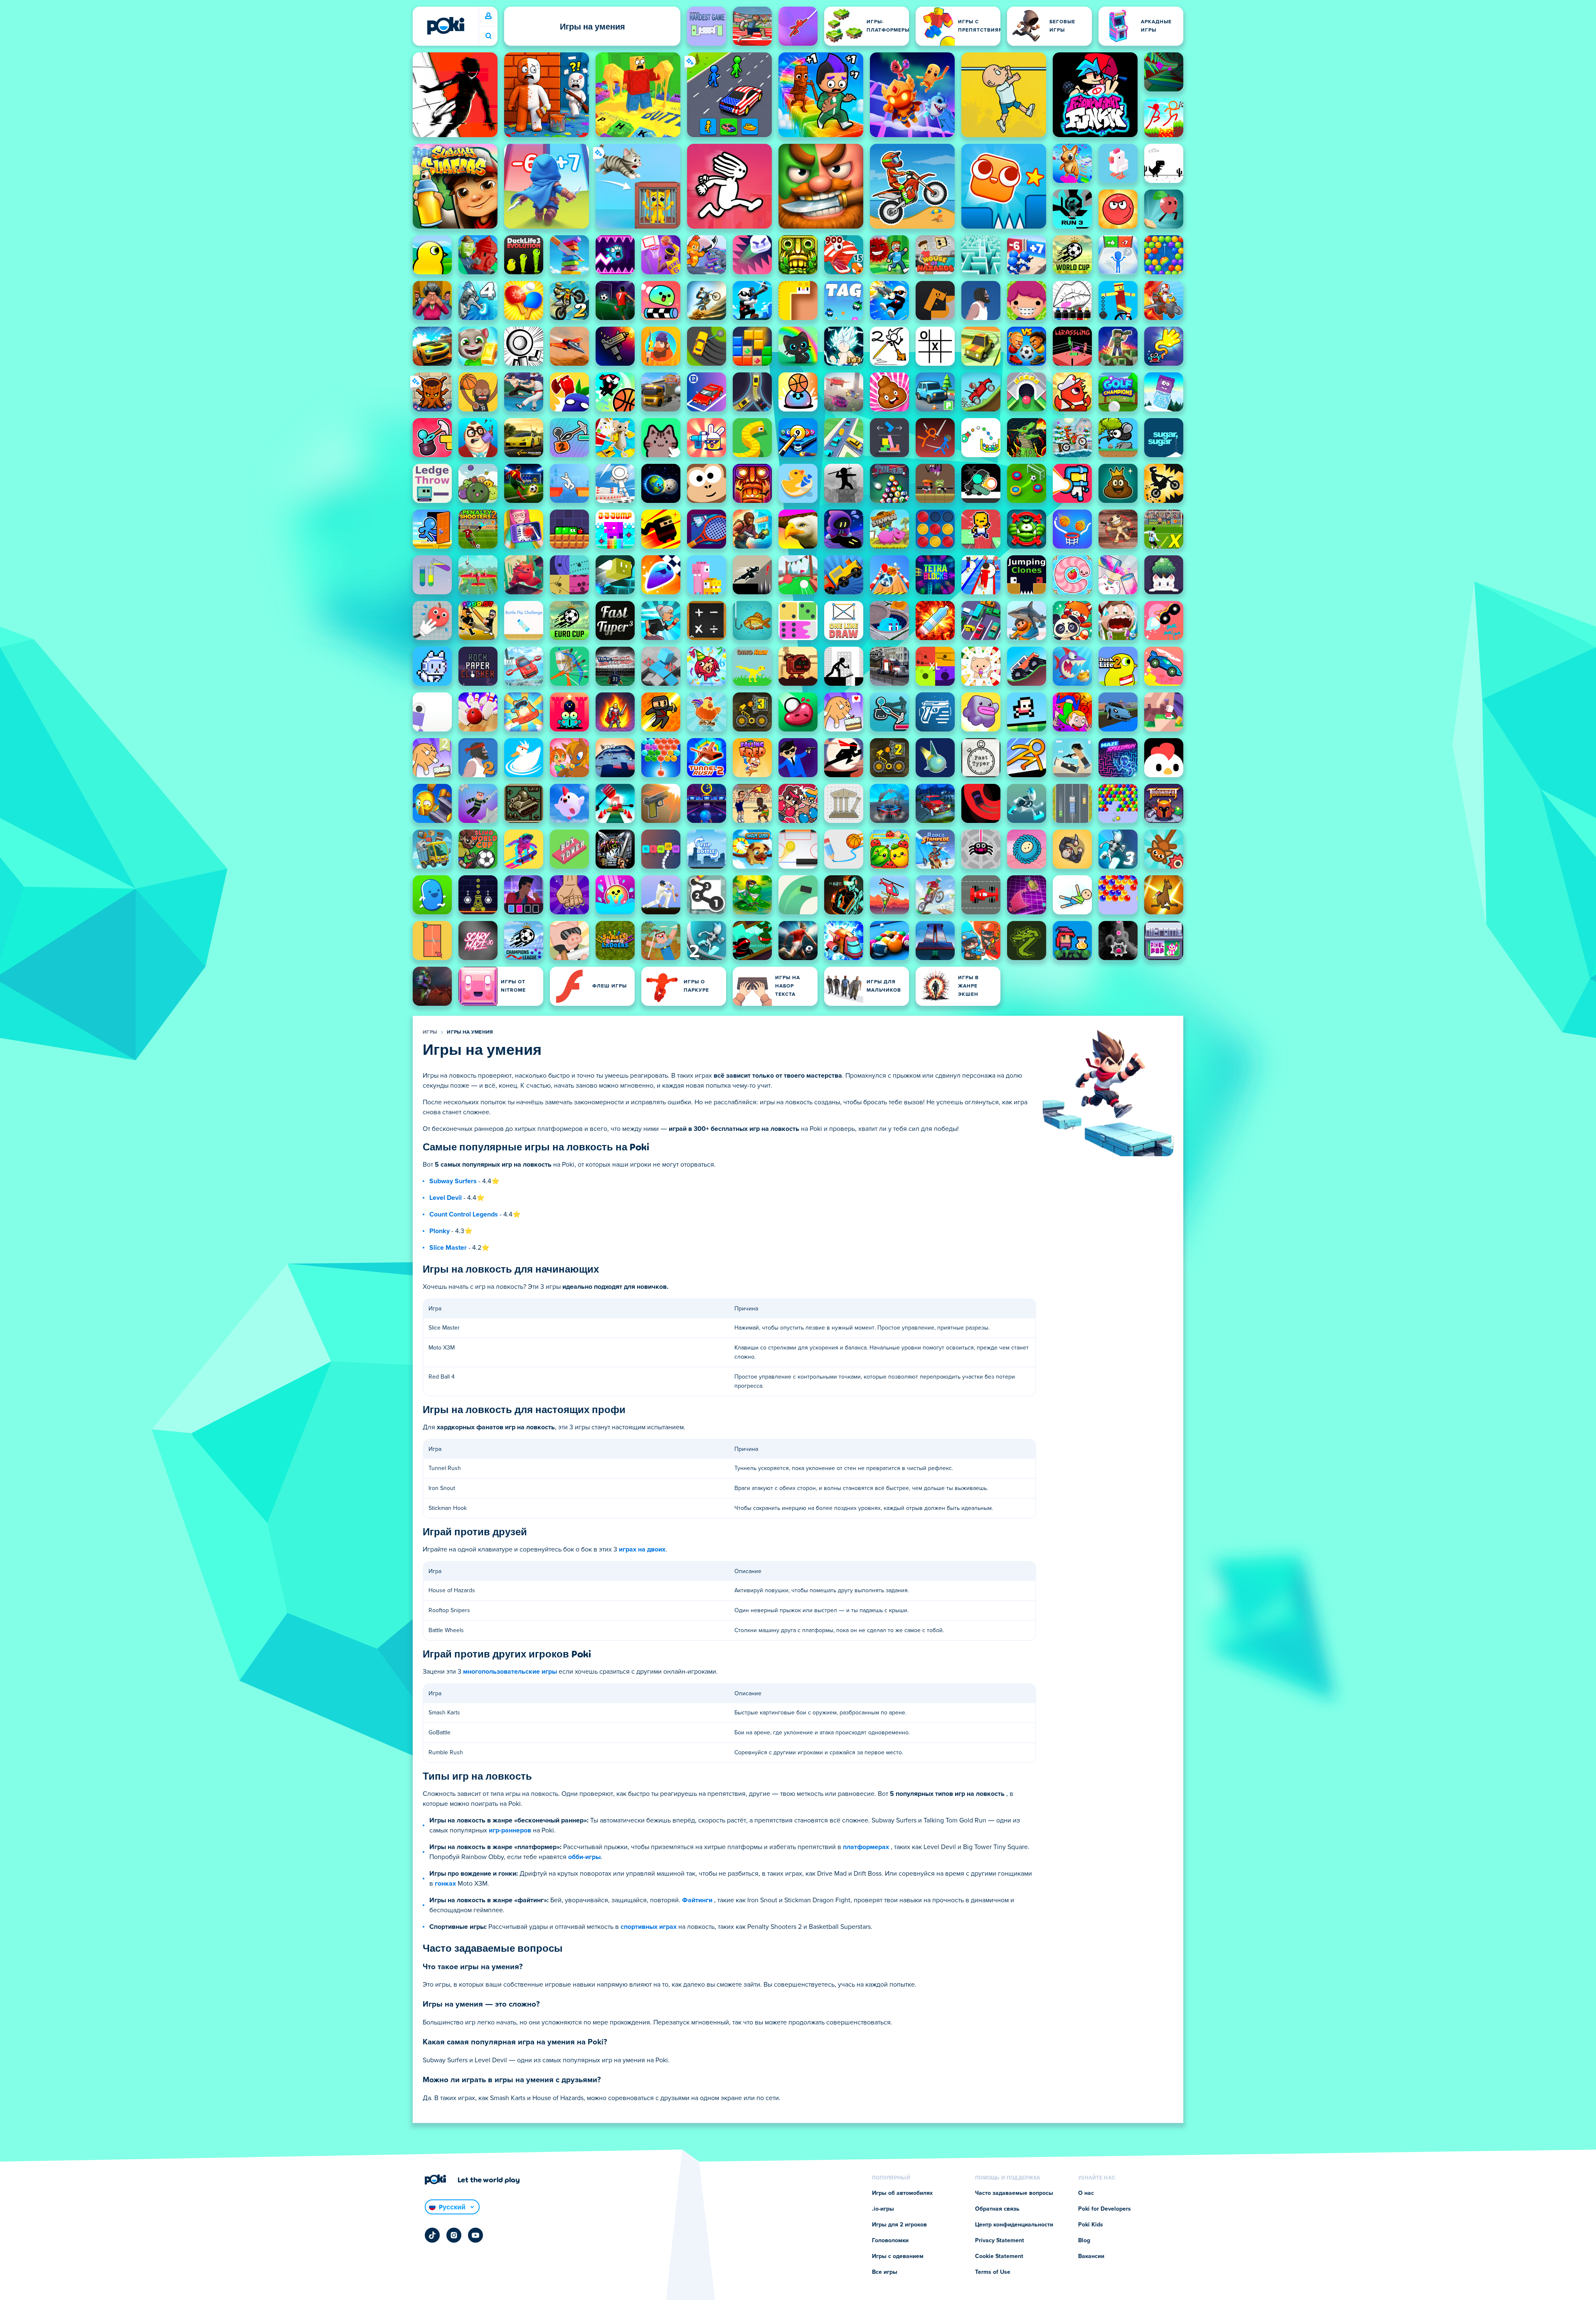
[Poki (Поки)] (446, 26)
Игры (430, 1032)
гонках (445, 1884)
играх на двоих (642, 1549)
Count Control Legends (464, 1214)
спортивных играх (649, 1927)
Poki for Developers (1105, 2209)
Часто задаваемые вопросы (1014, 2193)
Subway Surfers (453, 1181)
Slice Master (448, 1248)
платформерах (866, 1847)
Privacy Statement (1000, 2241)
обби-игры (584, 1857)
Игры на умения (470, 1032)
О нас (1086, 2193)
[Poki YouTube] (475, 2235)
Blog (1084, 2241)
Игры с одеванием (898, 2256)
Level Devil (446, 1198)
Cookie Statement (999, 2256)
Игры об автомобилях (902, 2193)
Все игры (885, 2272)
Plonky (440, 1231)
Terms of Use (993, 2272)
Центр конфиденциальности (1014, 2225)
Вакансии (1091, 2256)
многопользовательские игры (510, 1672)
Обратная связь (997, 2209)
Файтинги (697, 1900)
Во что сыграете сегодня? (488, 36)
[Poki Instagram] (454, 2235)
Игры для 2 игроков (899, 2225)
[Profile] (488, 16)
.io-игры (883, 2209)
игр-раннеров (510, 1830)
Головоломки (890, 2241)
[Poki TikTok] (432, 2235)
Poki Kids (1091, 2225)
